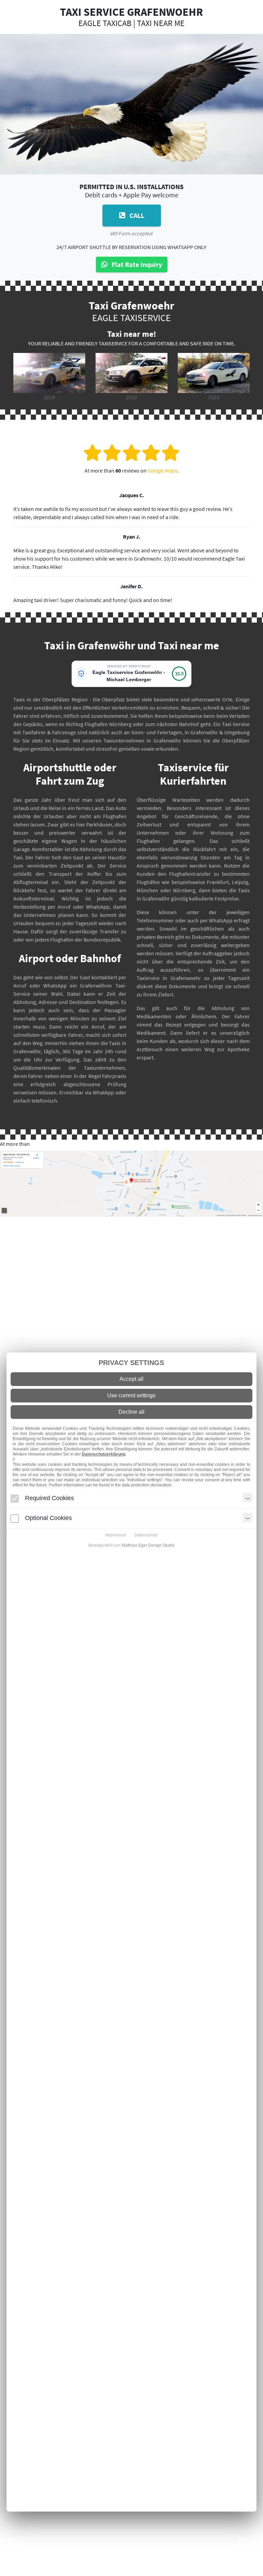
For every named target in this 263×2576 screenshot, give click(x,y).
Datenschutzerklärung (104, 1454)
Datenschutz (146, 1535)
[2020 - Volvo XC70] (131, 372)
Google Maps (162, 470)
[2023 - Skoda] (214, 372)
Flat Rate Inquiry (136, 264)
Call (136, 215)
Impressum (116, 1535)
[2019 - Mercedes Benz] (49, 372)
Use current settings (131, 1395)
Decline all (131, 1412)
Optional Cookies (48, 1518)
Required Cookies (49, 1498)
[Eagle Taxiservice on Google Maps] (131, 1183)
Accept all (131, 1379)
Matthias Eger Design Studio (148, 1545)
